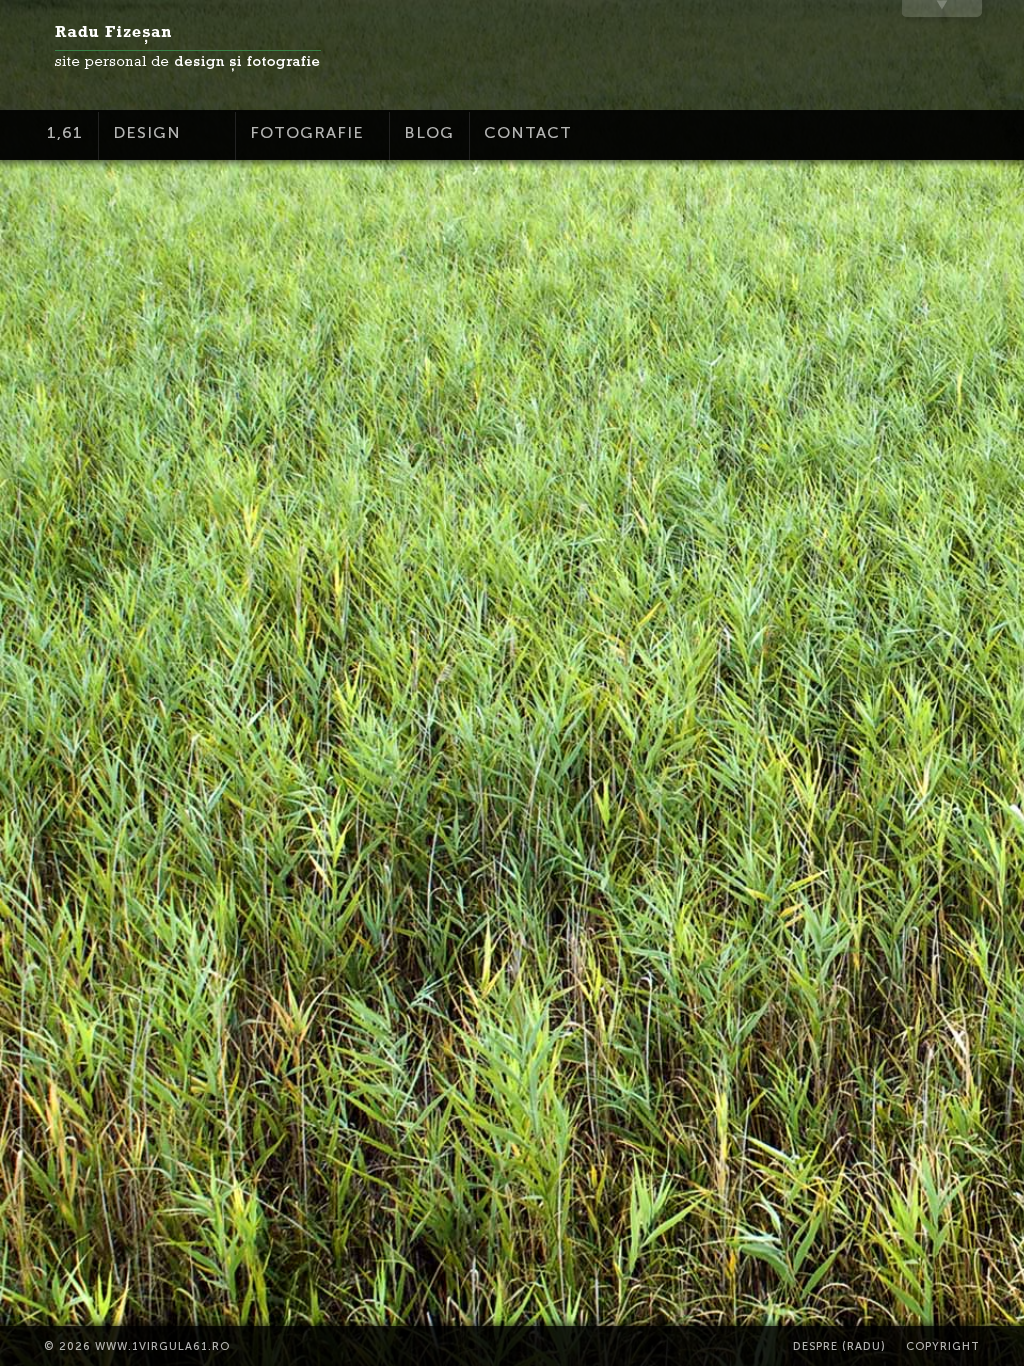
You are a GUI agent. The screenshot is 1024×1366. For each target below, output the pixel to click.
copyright (943, 1346)
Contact (528, 132)
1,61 (65, 132)
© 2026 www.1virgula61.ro (137, 1346)
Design (147, 132)
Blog (429, 132)
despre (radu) (839, 1346)
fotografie (307, 132)
